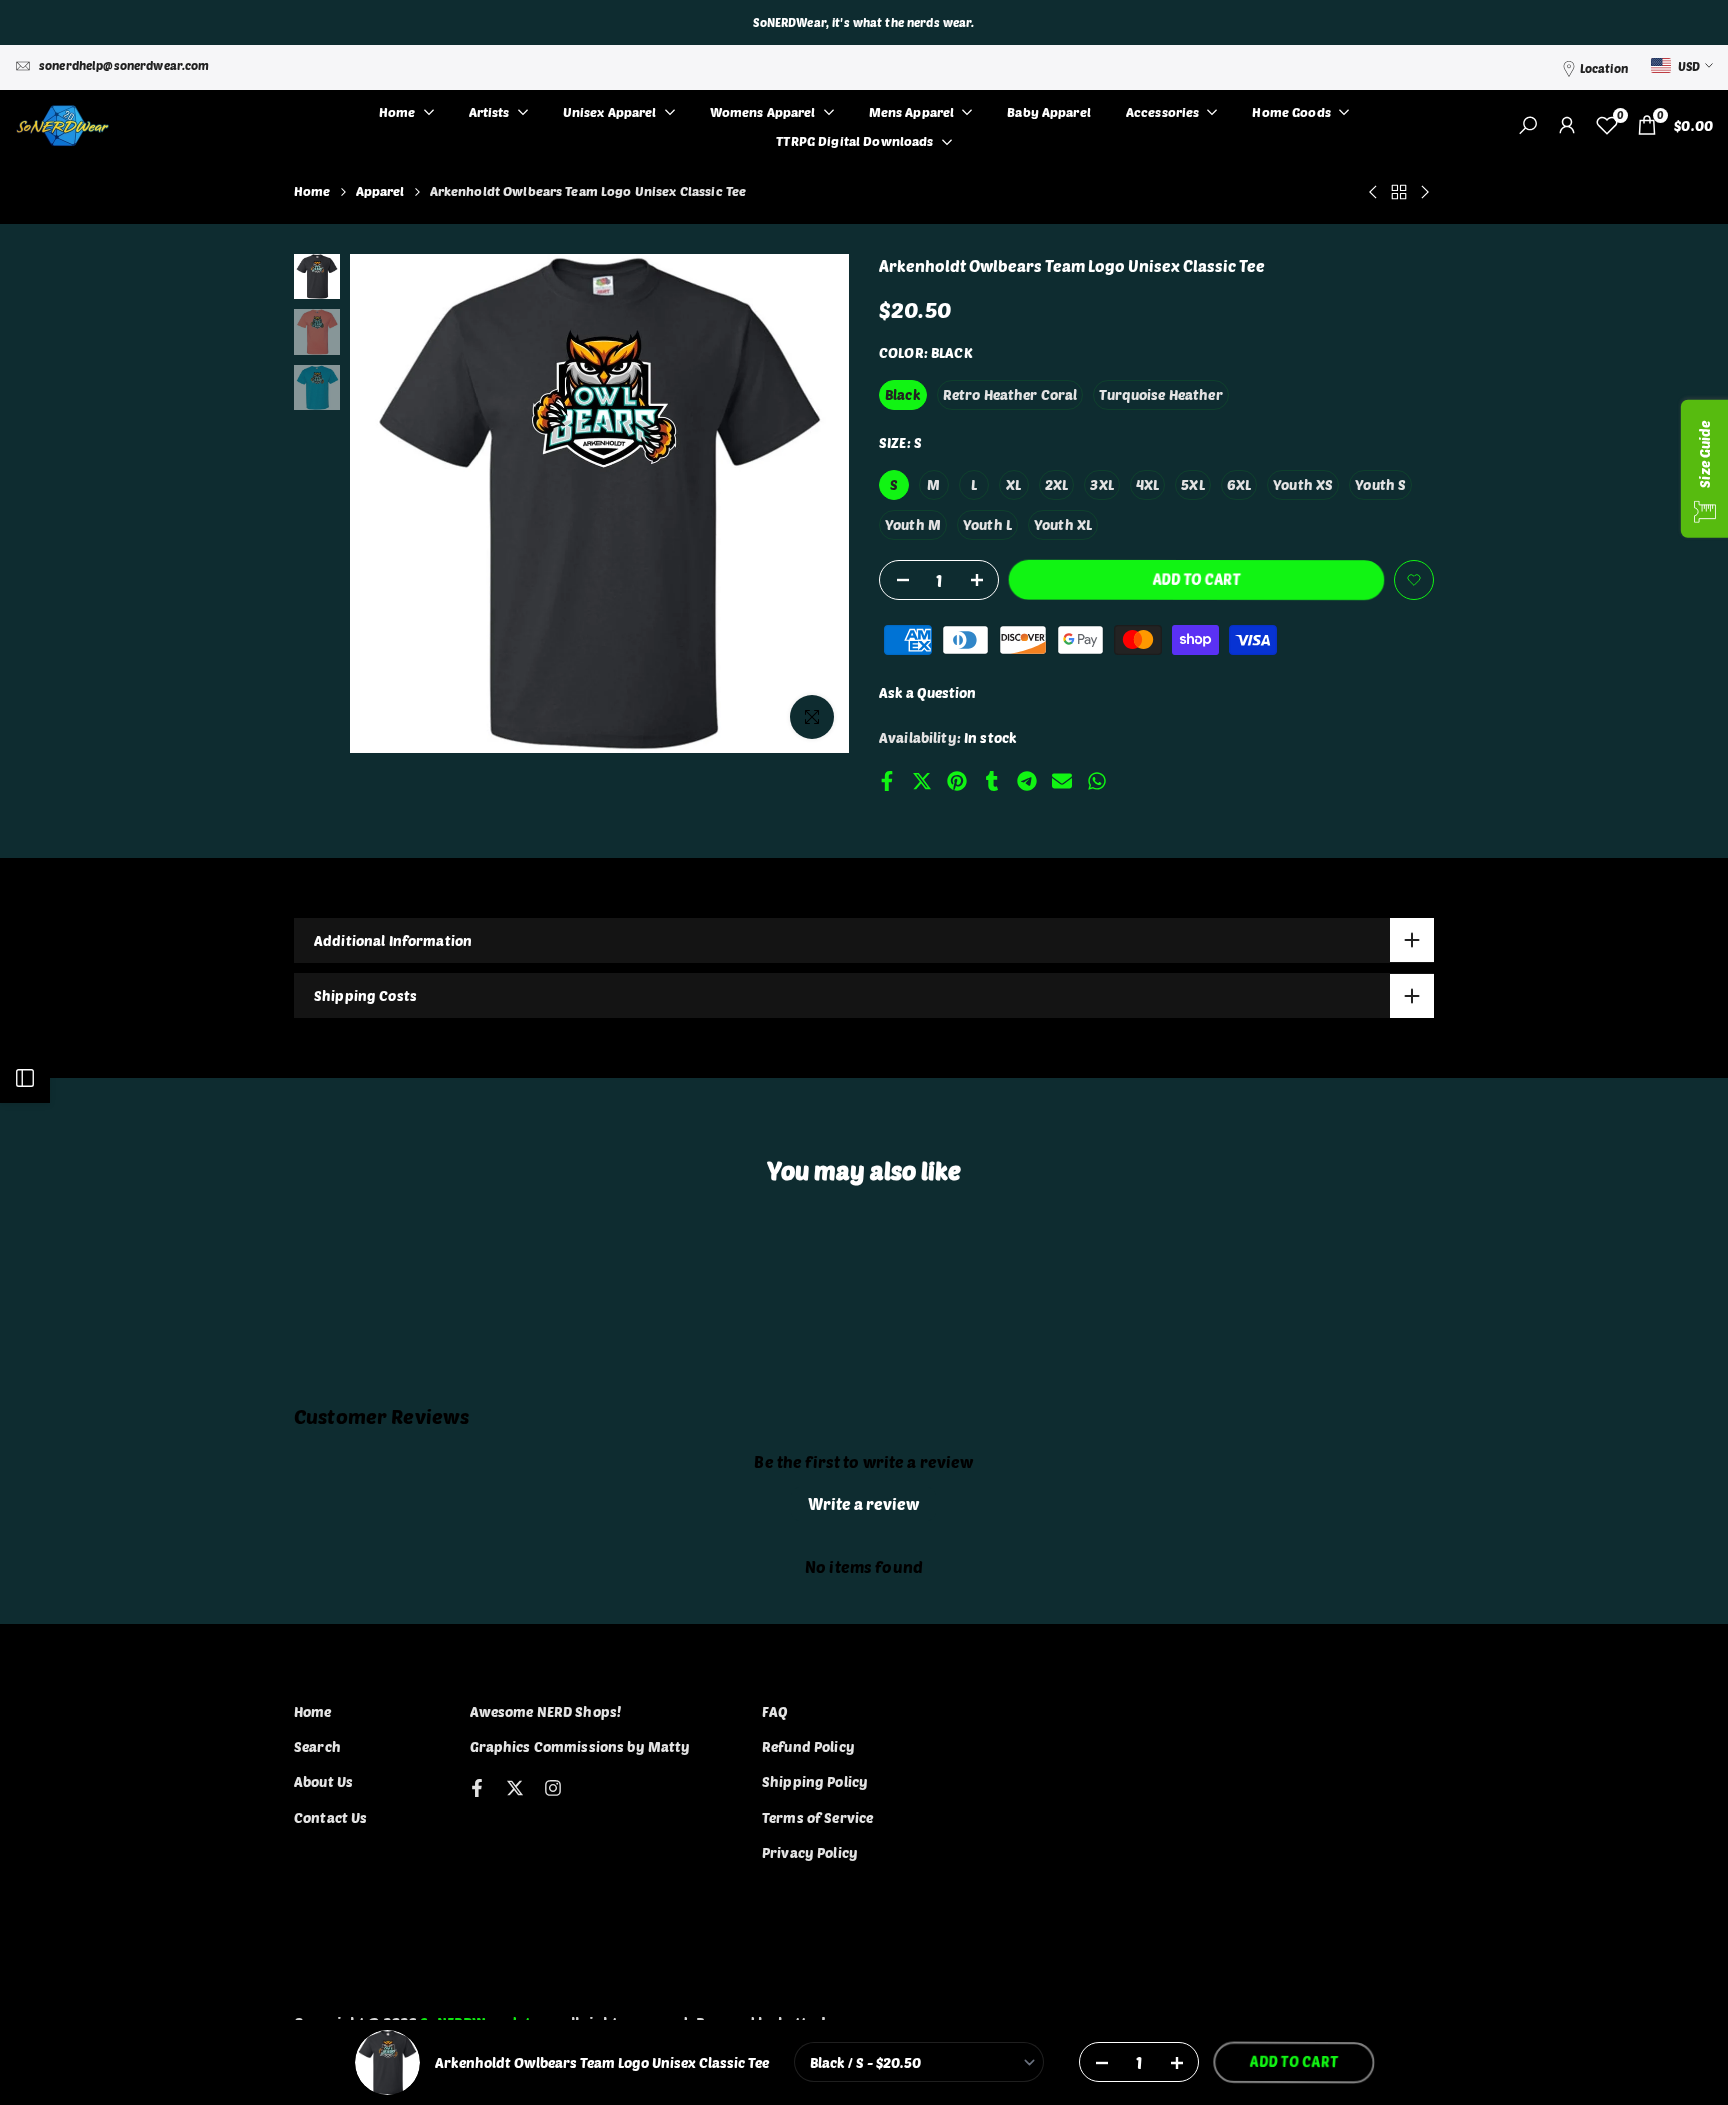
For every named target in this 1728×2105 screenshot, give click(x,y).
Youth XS (1303, 484)
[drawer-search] (1528, 125)
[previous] (390, 504)
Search (317, 1746)
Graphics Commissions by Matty (580, 1746)
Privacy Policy (810, 1852)
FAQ (775, 1711)
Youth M (913, 524)
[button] (1414, 580)
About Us (323, 1781)
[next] (809, 504)
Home (312, 191)
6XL (1239, 484)
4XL (1147, 484)
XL (1013, 484)
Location (1604, 68)
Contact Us (330, 1817)
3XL (1101, 484)
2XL (1056, 484)
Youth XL (1063, 524)
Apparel (380, 191)
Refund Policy (808, 1746)
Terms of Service (817, 1817)
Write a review (863, 1503)
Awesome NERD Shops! (546, 1711)
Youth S (1380, 484)
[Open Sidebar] (25, 1078)
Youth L (987, 524)
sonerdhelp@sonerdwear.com (124, 65)
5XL (1192, 484)
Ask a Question (927, 692)
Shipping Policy (815, 1781)
